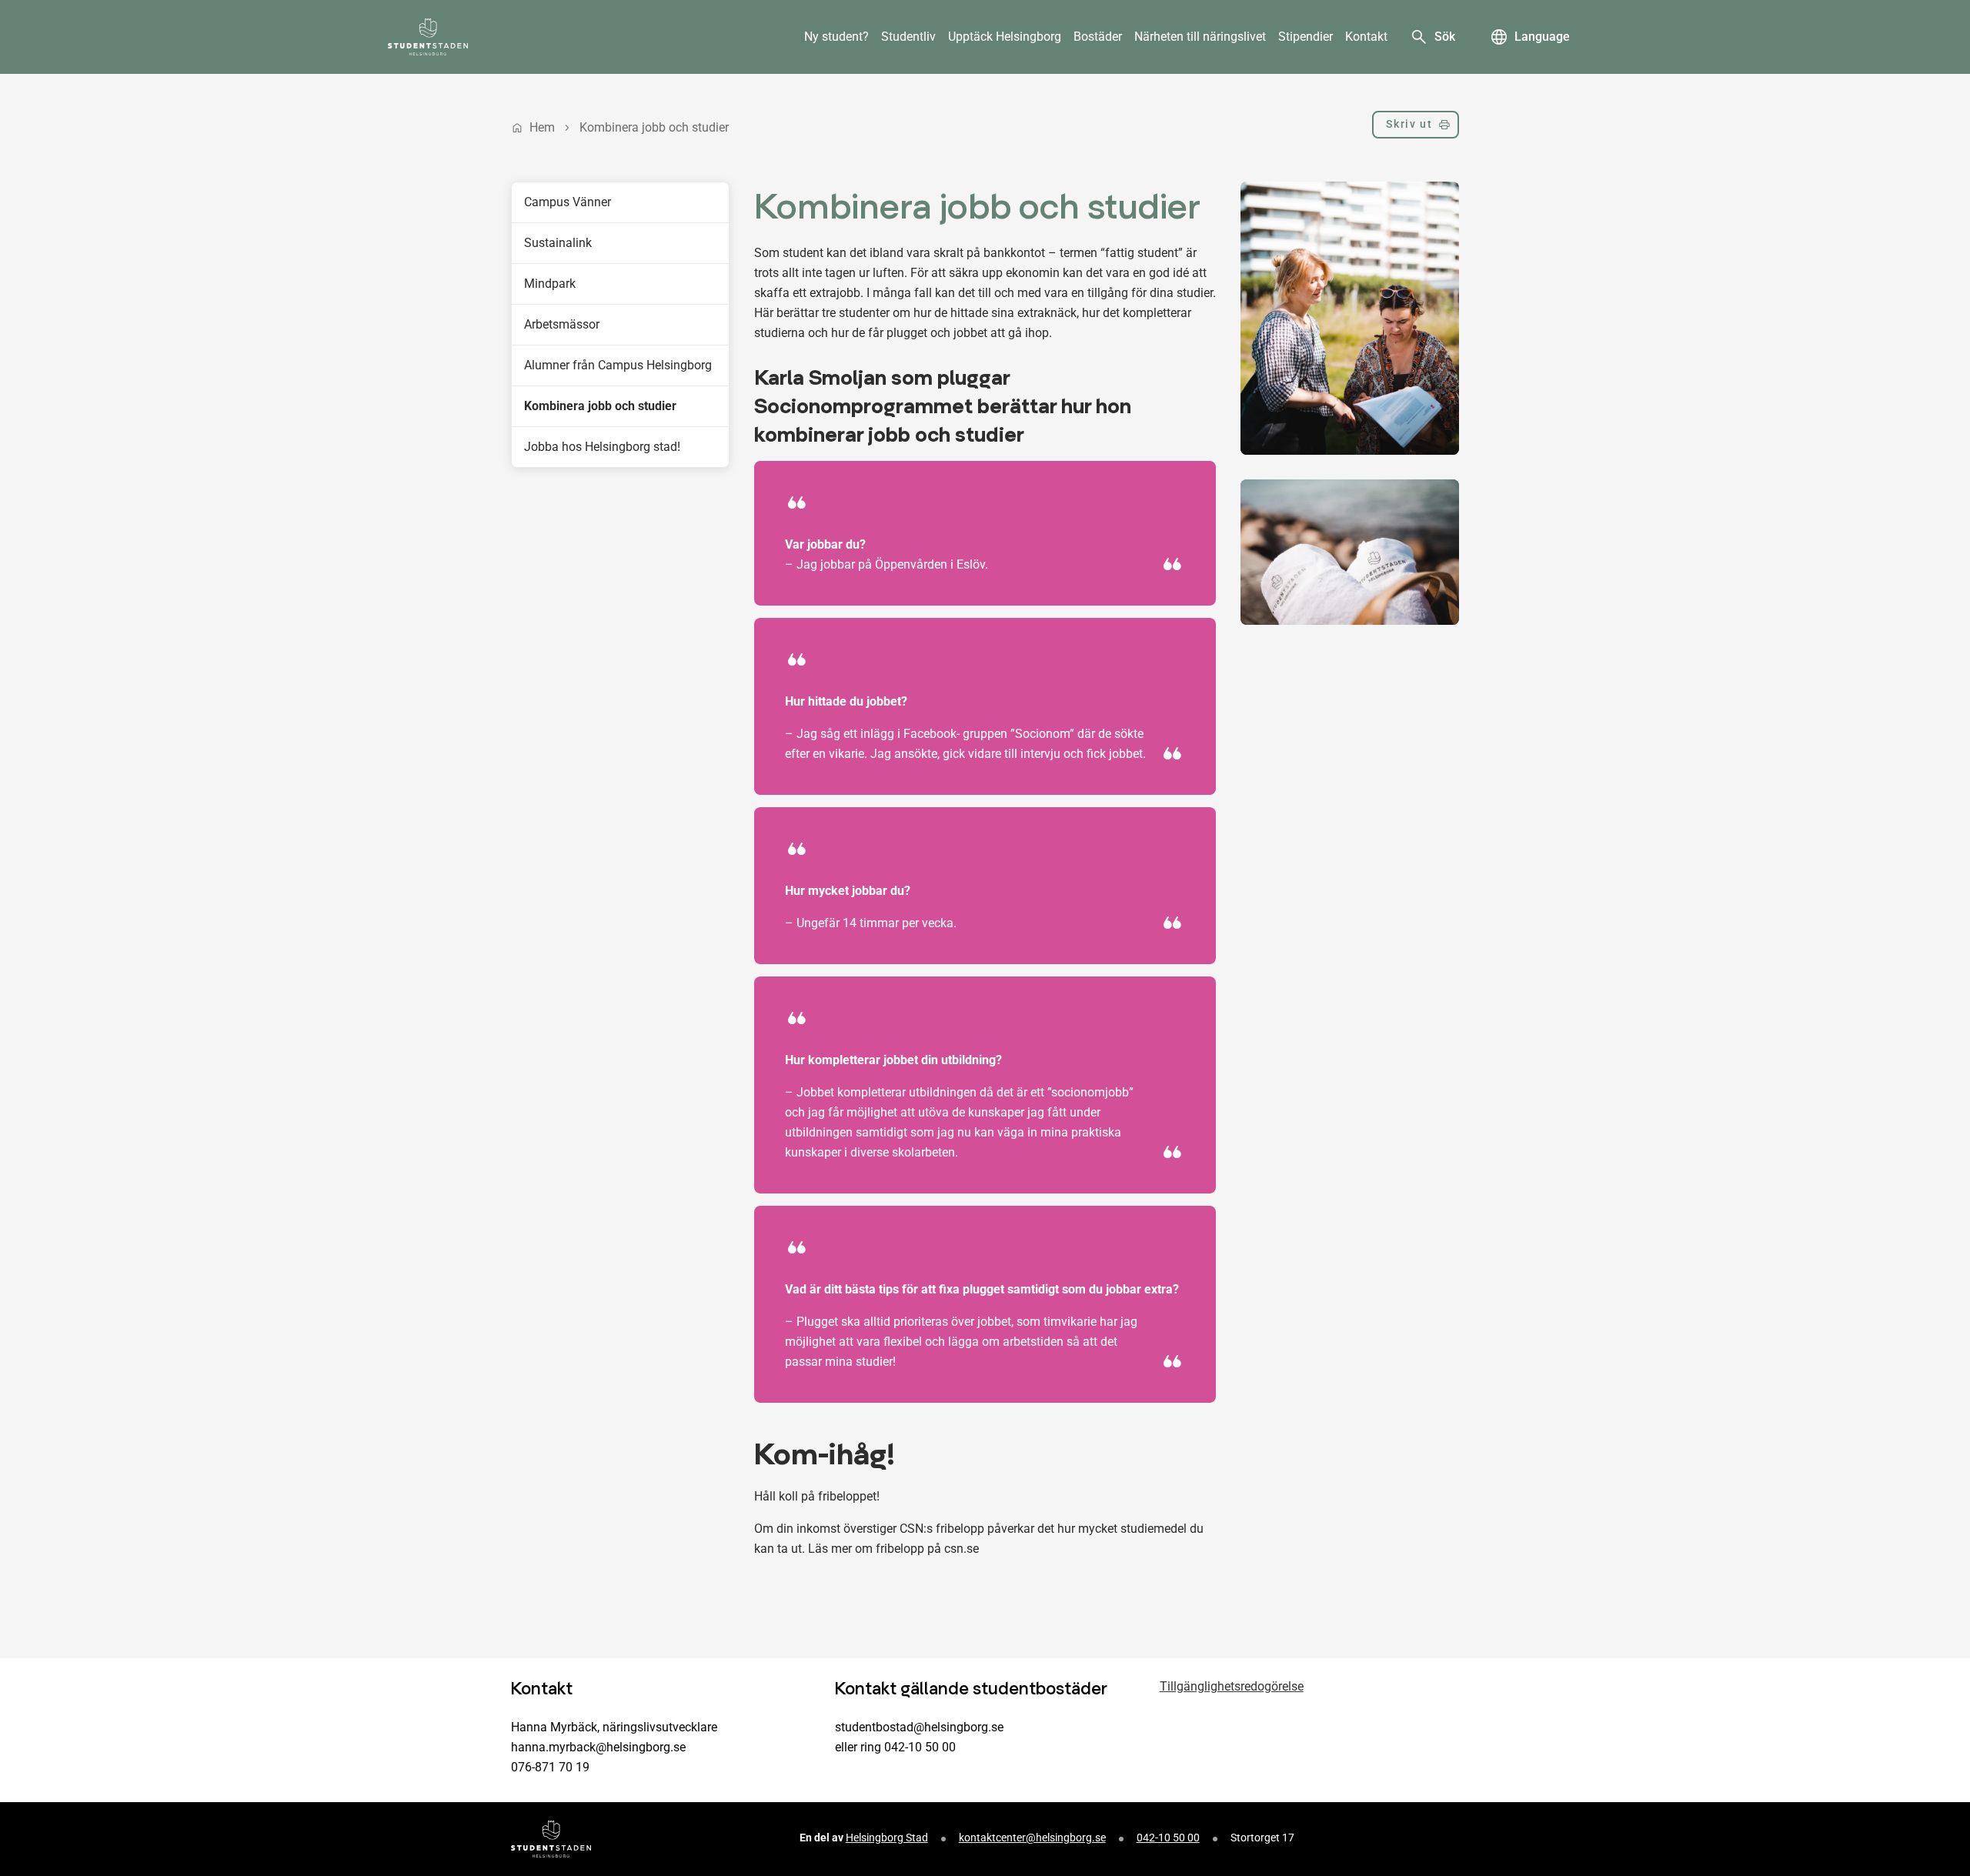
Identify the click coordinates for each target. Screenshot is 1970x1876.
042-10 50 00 (1168, 1838)
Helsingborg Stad (887, 1838)
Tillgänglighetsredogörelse (1232, 1686)
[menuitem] (836, 37)
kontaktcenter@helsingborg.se (1032, 1838)
